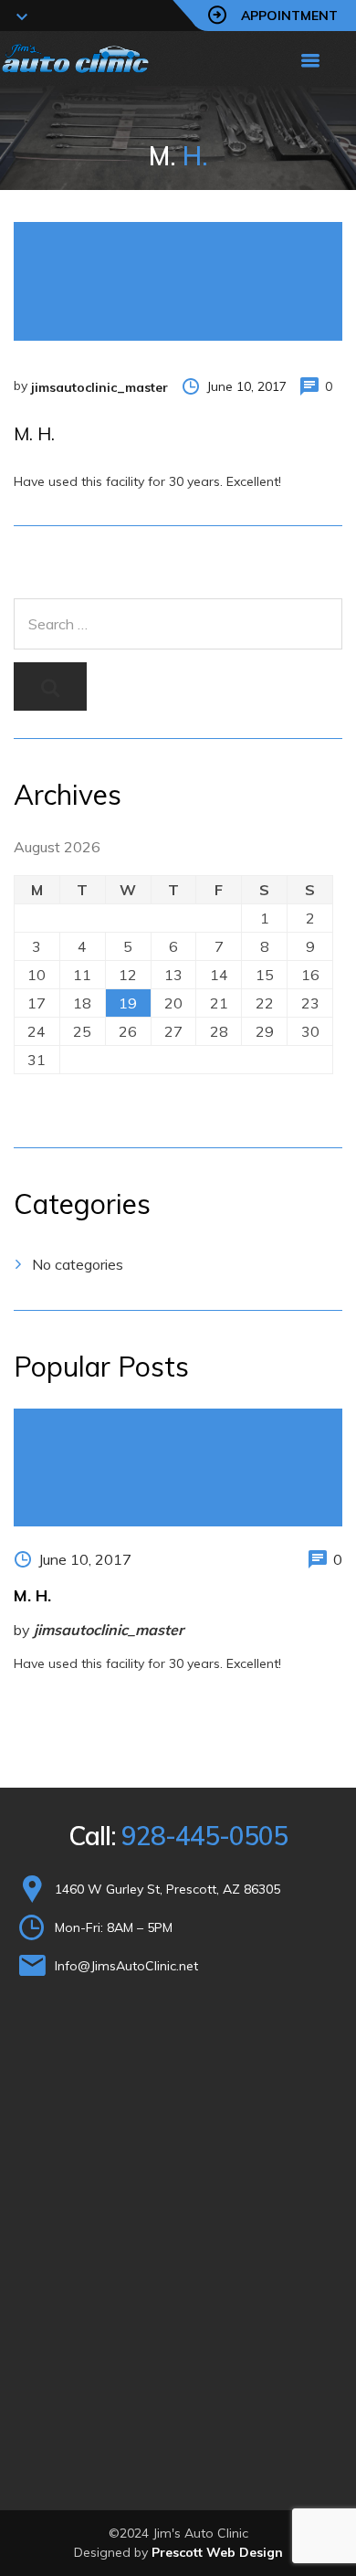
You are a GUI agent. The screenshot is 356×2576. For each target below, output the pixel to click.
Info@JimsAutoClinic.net (126, 1966)
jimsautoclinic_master (99, 387)
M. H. (32, 1595)
